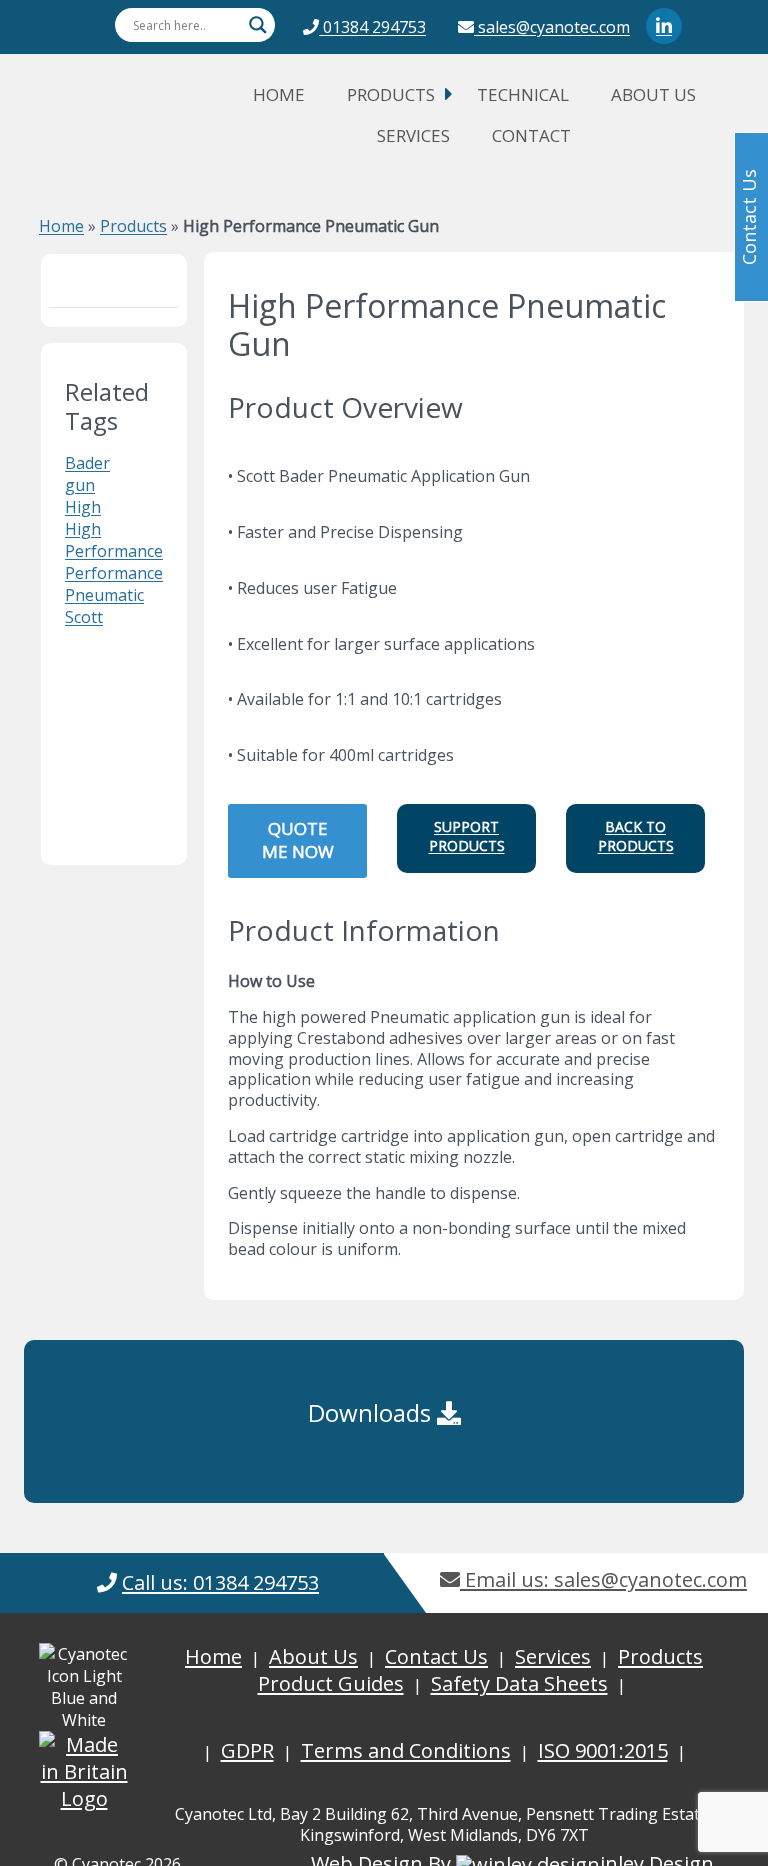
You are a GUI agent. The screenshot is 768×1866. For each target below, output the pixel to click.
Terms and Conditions (406, 1750)
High (83, 507)
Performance (114, 573)
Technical (523, 94)
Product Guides (331, 1683)
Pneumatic (104, 595)
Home (279, 94)
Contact (531, 135)
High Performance (114, 540)
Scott (84, 617)
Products (391, 94)
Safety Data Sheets (519, 1683)
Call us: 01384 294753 (220, 1582)
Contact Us (436, 1656)
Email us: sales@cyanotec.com (603, 1579)
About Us (653, 94)
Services (413, 135)
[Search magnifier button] (258, 25)
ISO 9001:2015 (603, 1750)
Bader (87, 463)
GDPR (247, 1750)
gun (80, 485)
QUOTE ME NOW (298, 840)
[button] (466, 838)
